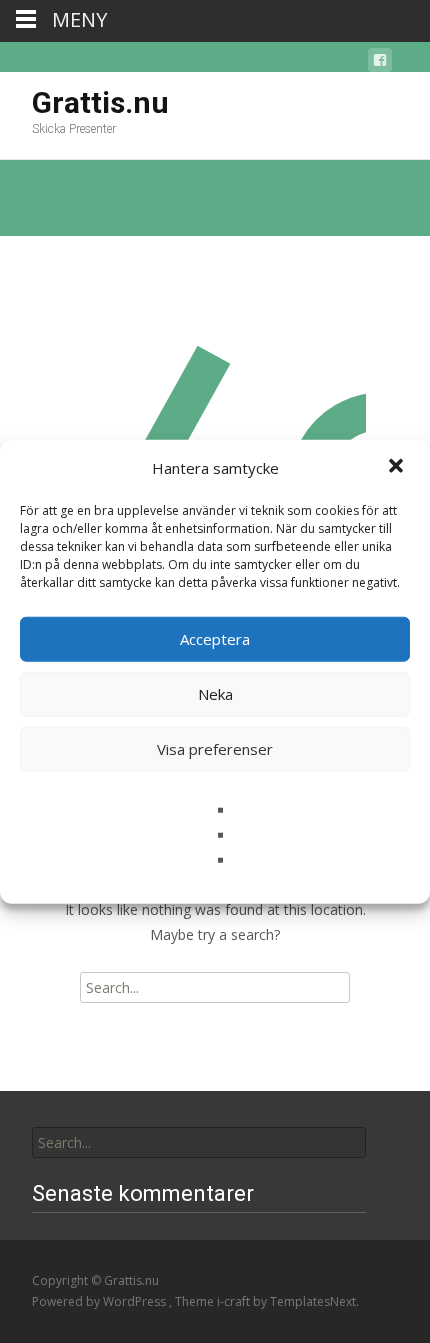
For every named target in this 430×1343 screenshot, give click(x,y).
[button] (398, 468)
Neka (215, 694)
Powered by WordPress (100, 1301)
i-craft (235, 1301)
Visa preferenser (215, 749)
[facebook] (380, 63)
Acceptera (215, 639)
